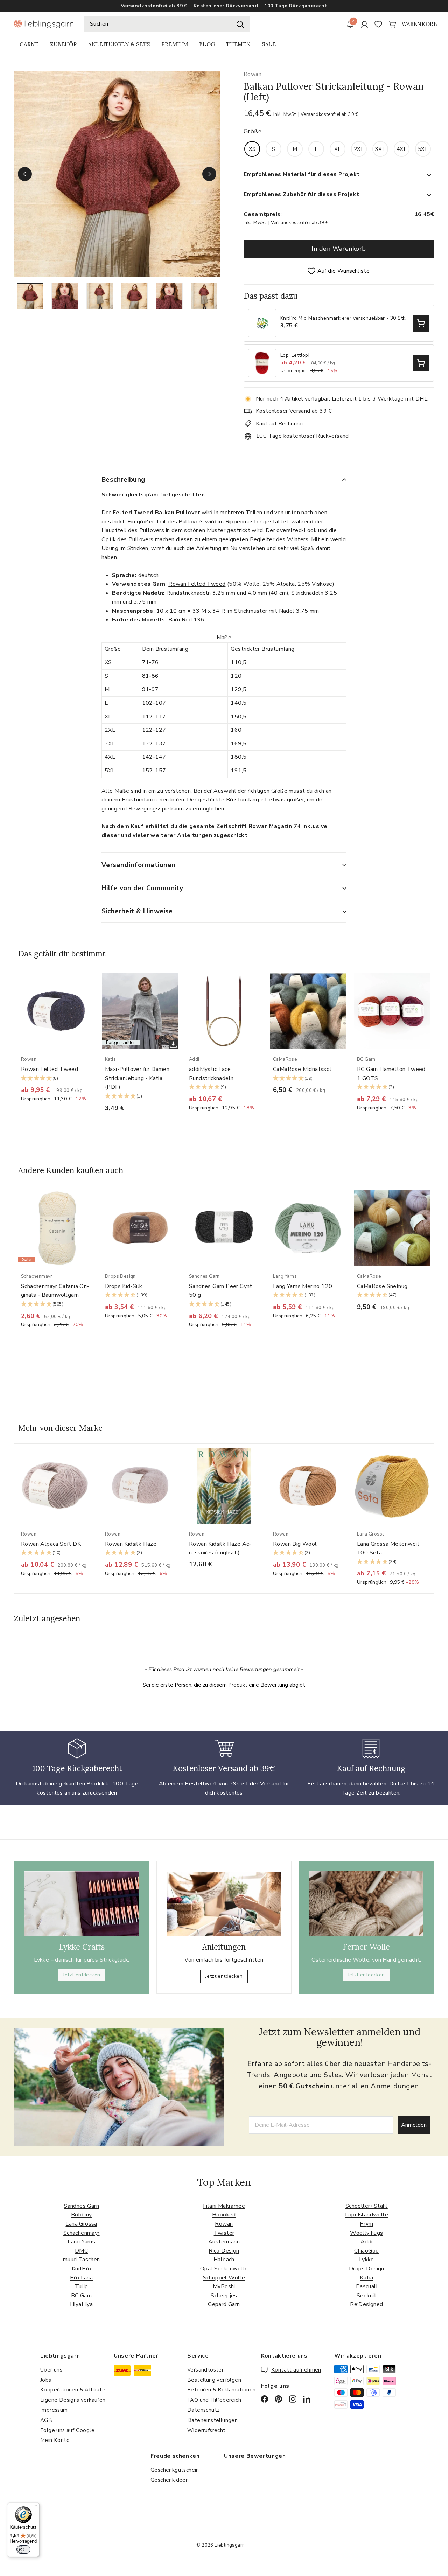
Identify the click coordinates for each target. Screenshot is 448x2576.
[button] (56, 1079)
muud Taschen (82, 2260)
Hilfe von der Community (142, 888)
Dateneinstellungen (212, 2420)
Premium (175, 44)
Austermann (224, 2242)
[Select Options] (421, 323)
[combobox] (167, 24)
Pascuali (367, 2286)
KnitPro (82, 2269)
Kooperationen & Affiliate (73, 2390)
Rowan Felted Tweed (197, 584)
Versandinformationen (139, 865)
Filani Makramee (224, 2206)
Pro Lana (81, 2278)
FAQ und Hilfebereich (214, 2400)
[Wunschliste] (378, 24)
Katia (366, 2278)
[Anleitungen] (224, 1904)
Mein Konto (55, 2440)
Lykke (367, 2260)
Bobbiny (82, 2215)
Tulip (82, 2286)
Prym (367, 2224)
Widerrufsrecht (206, 2430)
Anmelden (414, 2125)
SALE (269, 44)
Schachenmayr (82, 2233)
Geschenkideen (170, 2480)
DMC (81, 2251)
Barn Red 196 (187, 620)
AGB (46, 2420)
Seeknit (367, 2296)
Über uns (51, 2370)
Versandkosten (206, 2370)
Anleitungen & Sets (119, 44)
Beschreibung (124, 480)
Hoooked (224, 2215)
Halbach (224, 2260)
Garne (29, 44)
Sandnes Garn (81, 2206)
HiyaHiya (81, 2304)
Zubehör (64, 44)
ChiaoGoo (366, 2251)
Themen (238, 44)
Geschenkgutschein (175, 2470)
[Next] (209, 174)
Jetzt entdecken (82, 1975)
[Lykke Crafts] (82, 1903)
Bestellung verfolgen (214, 2380)
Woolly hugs (366, 2233)
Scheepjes (224, 2296)
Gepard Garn (224, 2304)
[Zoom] (117, 174)
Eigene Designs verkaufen (73, 2400)
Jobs (46, 2380)
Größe (253, 131)
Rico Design (224, 2251)
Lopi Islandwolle (367, 2215)
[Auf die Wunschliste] (95, 988)
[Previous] (25, 174)
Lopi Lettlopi (295, 356)
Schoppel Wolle (224, 2278)
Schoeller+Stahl (367, 2206)
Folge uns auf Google (67, 2430)
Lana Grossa (81, 2224)
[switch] (23, 2549)
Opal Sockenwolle (224, 2269)
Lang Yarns (81, 2242)
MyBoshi (224, 2286)
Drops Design (367, 2269)
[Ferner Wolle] (366, 1903)
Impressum (54, 2410)
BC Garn (82, 2296)
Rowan (253, 74)
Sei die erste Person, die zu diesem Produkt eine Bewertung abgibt (224, 1685)
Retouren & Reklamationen (222, 2390)
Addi (367, 2242)
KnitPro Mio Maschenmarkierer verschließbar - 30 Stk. (344, 318)
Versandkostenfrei (321, 114)
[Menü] (35, 2507)
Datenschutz (203, 2410)
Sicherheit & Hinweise (137, 911)
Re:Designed (366, 2304)
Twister (224, 2233)
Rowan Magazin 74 (275, 826)
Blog (207, 44)
